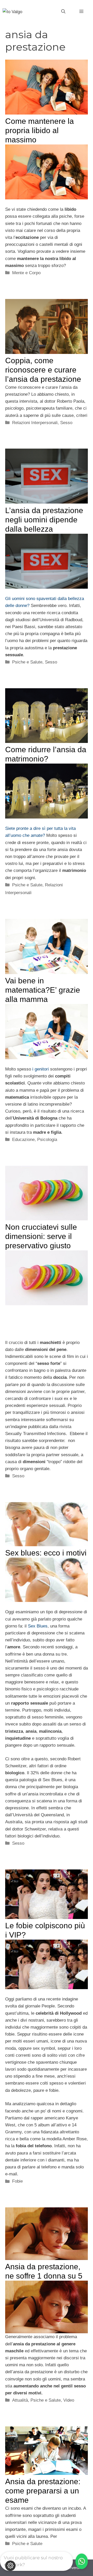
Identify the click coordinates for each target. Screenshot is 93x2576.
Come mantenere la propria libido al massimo (40, 130)
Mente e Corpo (26, 273)
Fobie (17, 2181)
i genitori (41, 1069)
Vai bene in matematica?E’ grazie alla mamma (43, 990)
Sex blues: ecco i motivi (46, 1553)
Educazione (23, 1140)
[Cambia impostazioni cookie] (10, 2566)
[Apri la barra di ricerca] (63, 12)
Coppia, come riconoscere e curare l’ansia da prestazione (43, 370)
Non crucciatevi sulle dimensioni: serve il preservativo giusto (41, 1236)
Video (69, 2400)
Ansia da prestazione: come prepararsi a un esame (43, 2491)
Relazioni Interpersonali (35, 423)
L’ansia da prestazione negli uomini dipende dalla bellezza (44, 520)
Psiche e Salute (27, 662)
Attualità (20, 2400)
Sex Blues (38, 1626)
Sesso (66, 423)
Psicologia (47, 1140)
